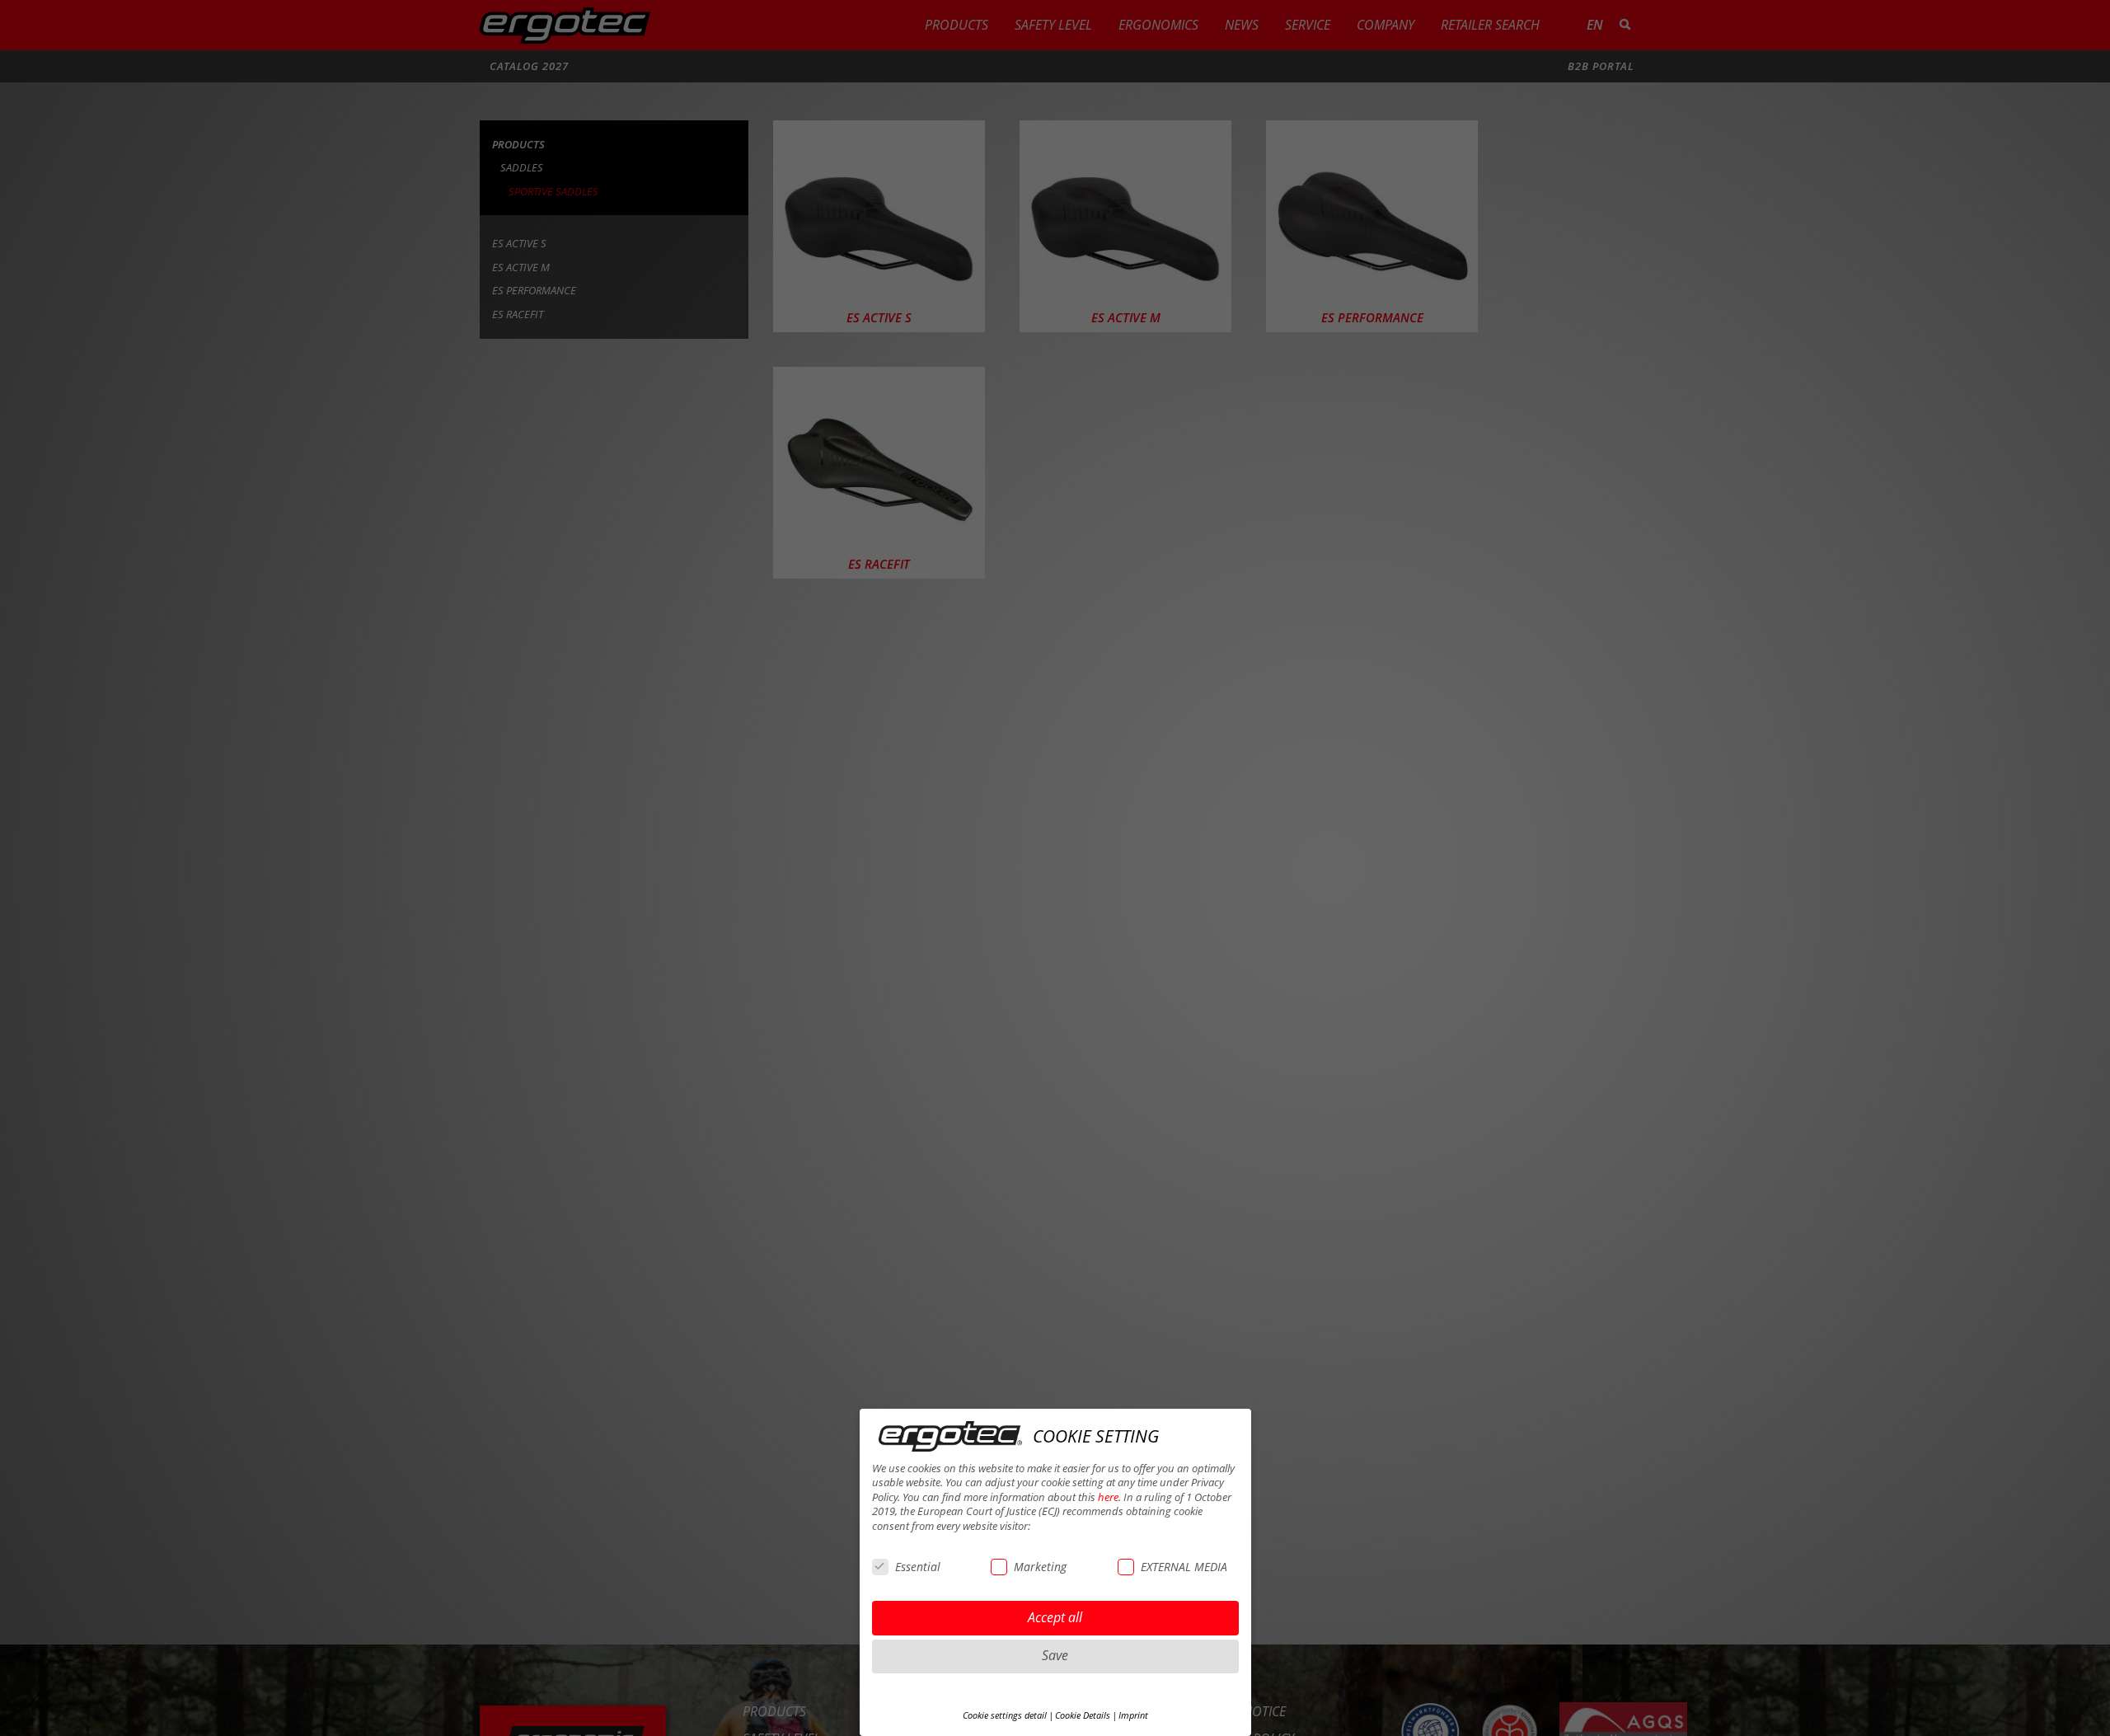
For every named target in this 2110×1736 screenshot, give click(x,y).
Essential (918, 1567)
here (1108, 1497)
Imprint (1133, 1715)
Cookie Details (1083, 1715)
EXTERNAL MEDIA (1184, 1567)
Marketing (1040, 1567)
